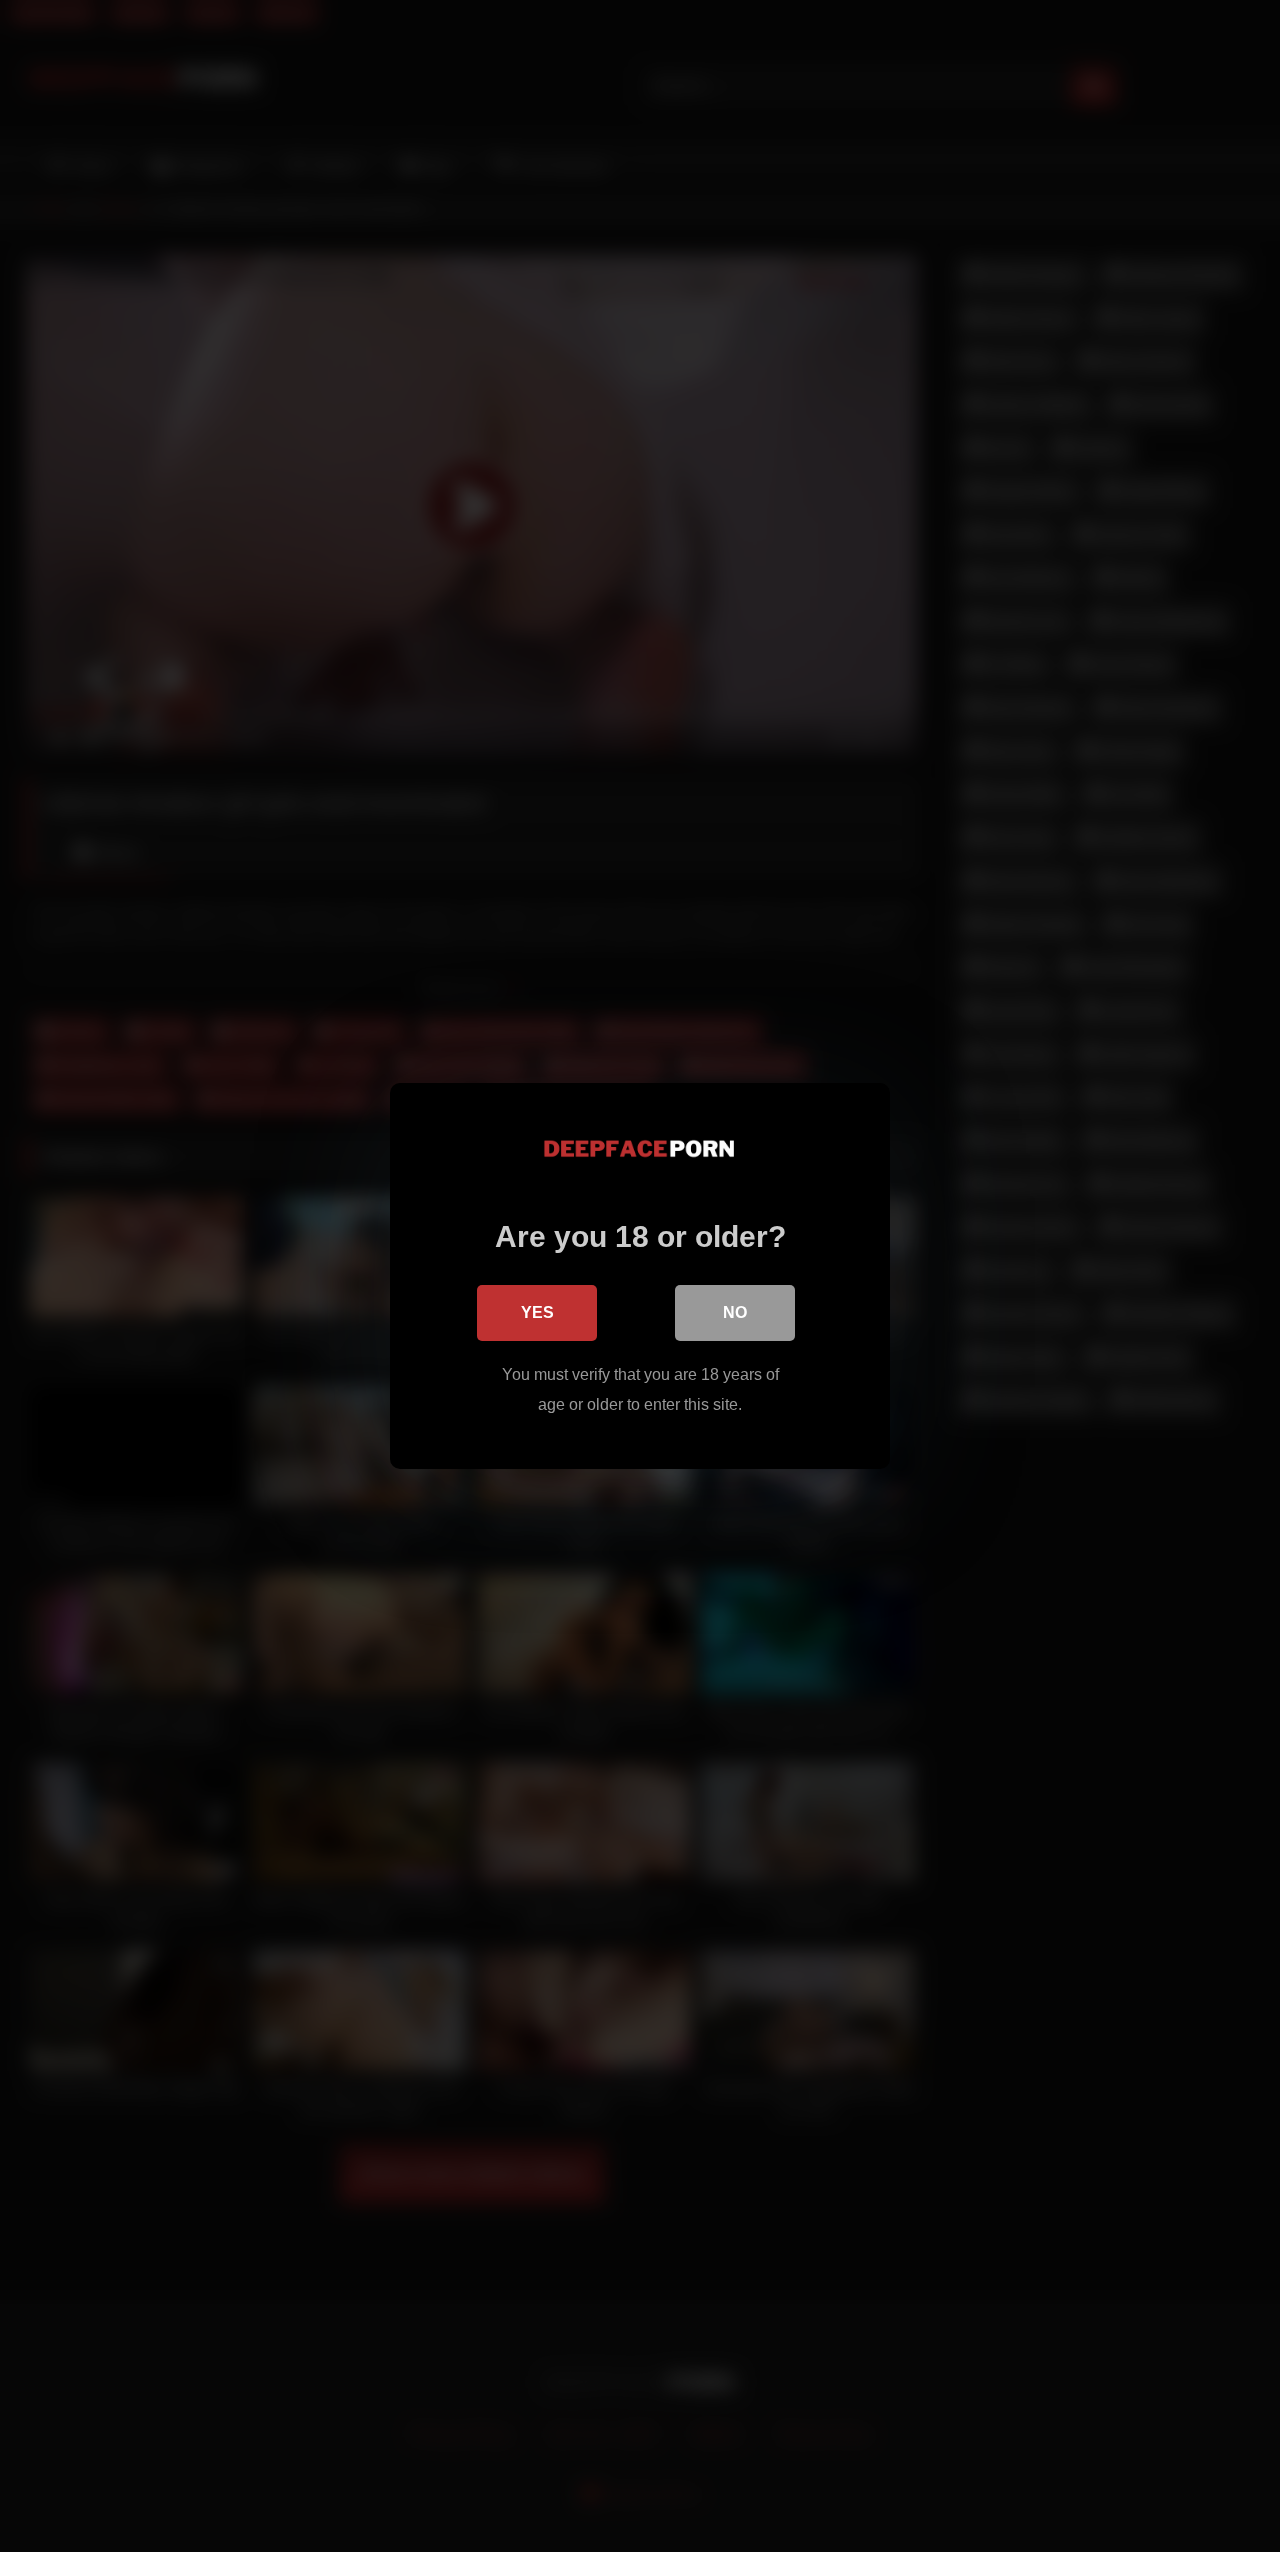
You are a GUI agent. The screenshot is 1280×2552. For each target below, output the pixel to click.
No (735, 1312)
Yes (537, 1312)
